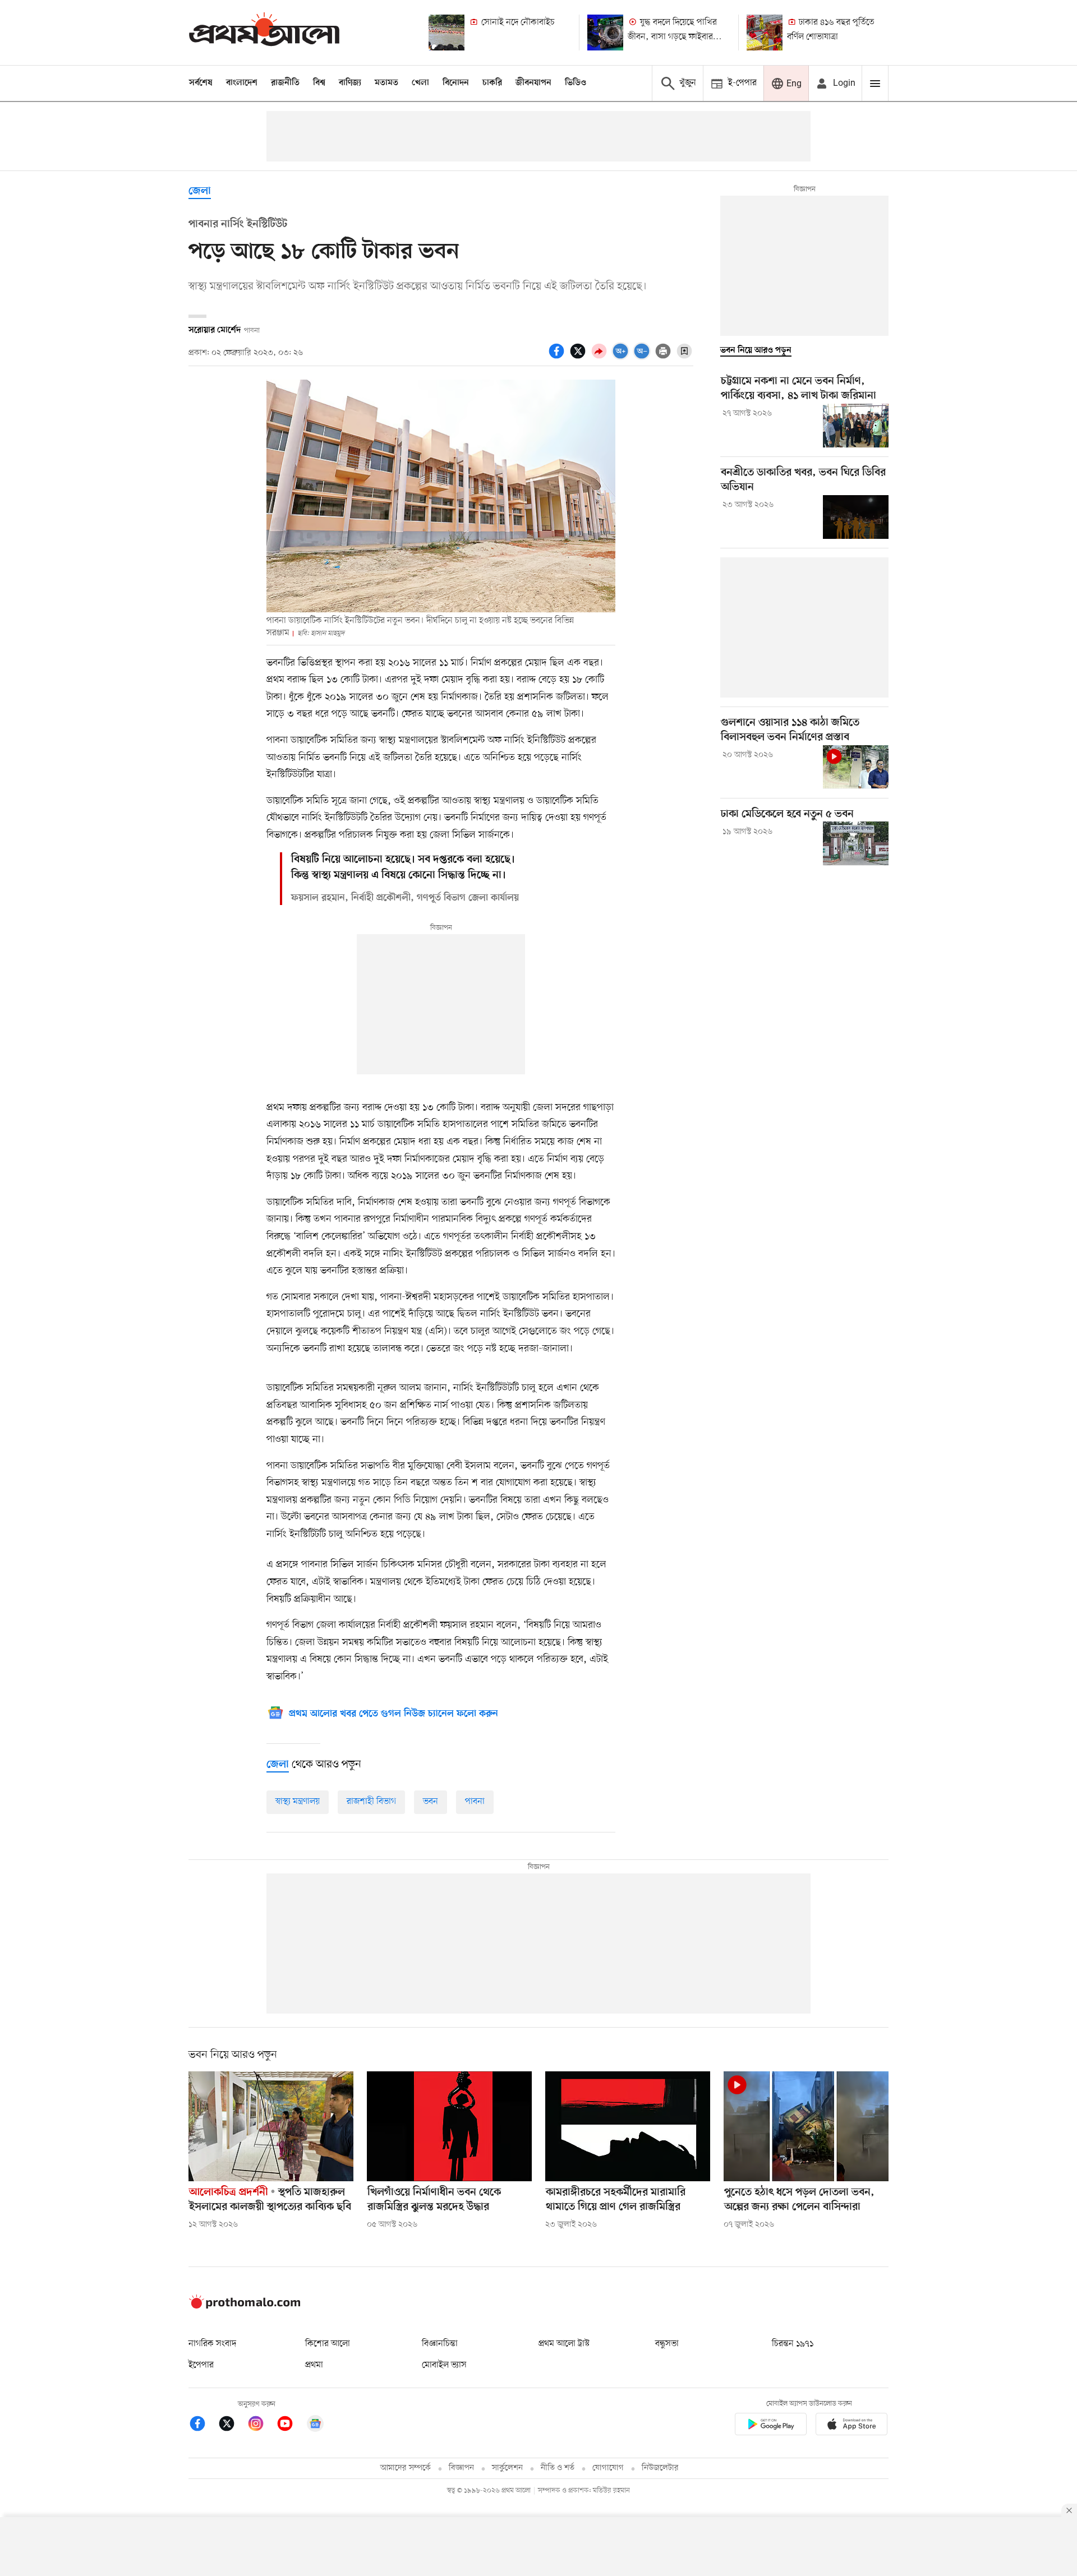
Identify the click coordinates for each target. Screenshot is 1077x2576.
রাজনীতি (285, 83)
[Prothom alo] (264, 32)
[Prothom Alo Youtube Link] (291, 2425)
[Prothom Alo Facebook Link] (203, 2425)
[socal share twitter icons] (579, 357)
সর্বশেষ (201, 83)
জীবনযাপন (533, 83)
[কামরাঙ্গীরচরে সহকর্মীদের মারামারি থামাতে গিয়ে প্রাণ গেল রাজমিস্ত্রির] (628, 2126)
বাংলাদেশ (242, 83)
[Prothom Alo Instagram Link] (261, 2425)
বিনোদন (456, 83)
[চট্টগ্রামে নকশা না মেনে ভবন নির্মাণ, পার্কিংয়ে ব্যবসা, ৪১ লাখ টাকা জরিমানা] (856, 426)
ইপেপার (201, 2365)
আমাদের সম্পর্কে (406, 2468)
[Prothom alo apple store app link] (852, 2426)
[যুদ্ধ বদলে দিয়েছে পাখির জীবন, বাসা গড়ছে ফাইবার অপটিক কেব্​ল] (605, 33)
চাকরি (492, 83)
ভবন (431, 1802)
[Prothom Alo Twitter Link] (232, 2425)
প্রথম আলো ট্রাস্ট (564, 2344)
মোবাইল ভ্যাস (444, 2365)
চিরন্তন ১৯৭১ (793, 2344)
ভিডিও (576, 83)
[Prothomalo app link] (771, 2426)
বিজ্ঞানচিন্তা (440, 2344)
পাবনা (475, 1802)
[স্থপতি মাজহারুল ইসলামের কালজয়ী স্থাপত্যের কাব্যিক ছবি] (271, 2126)
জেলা (200, 191)
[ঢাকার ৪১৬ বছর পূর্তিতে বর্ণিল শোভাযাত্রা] (765, 33)
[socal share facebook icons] (558, 357)
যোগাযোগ (608, 2468)
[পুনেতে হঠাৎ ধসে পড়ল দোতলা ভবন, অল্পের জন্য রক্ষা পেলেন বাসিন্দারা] (806, 2126)
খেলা (420, 83)
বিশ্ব (319, 83)
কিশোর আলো (328, 2344)
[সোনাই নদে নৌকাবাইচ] (447, 33)
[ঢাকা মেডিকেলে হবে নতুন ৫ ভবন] (856, 843)
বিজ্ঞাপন (461, 2468)
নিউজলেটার (660, 2468)
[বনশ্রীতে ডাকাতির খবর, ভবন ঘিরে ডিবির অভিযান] (856, 517)
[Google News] (315, 2425)
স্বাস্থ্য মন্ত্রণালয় (298, 1802)
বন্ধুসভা (667, 2344)
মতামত (386, 83)
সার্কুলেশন (507, 2468)
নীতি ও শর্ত (558, 2468)
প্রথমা (314, 2365)
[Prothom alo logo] (245, 2306)
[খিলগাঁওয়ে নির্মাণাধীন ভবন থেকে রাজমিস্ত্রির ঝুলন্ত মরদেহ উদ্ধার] (449, 2126)
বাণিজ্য (350, 83)
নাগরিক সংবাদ (212, 2344)
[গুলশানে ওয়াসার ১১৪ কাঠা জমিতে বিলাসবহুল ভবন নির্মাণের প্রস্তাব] (856, 767)
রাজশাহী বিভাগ (371, 1802)
